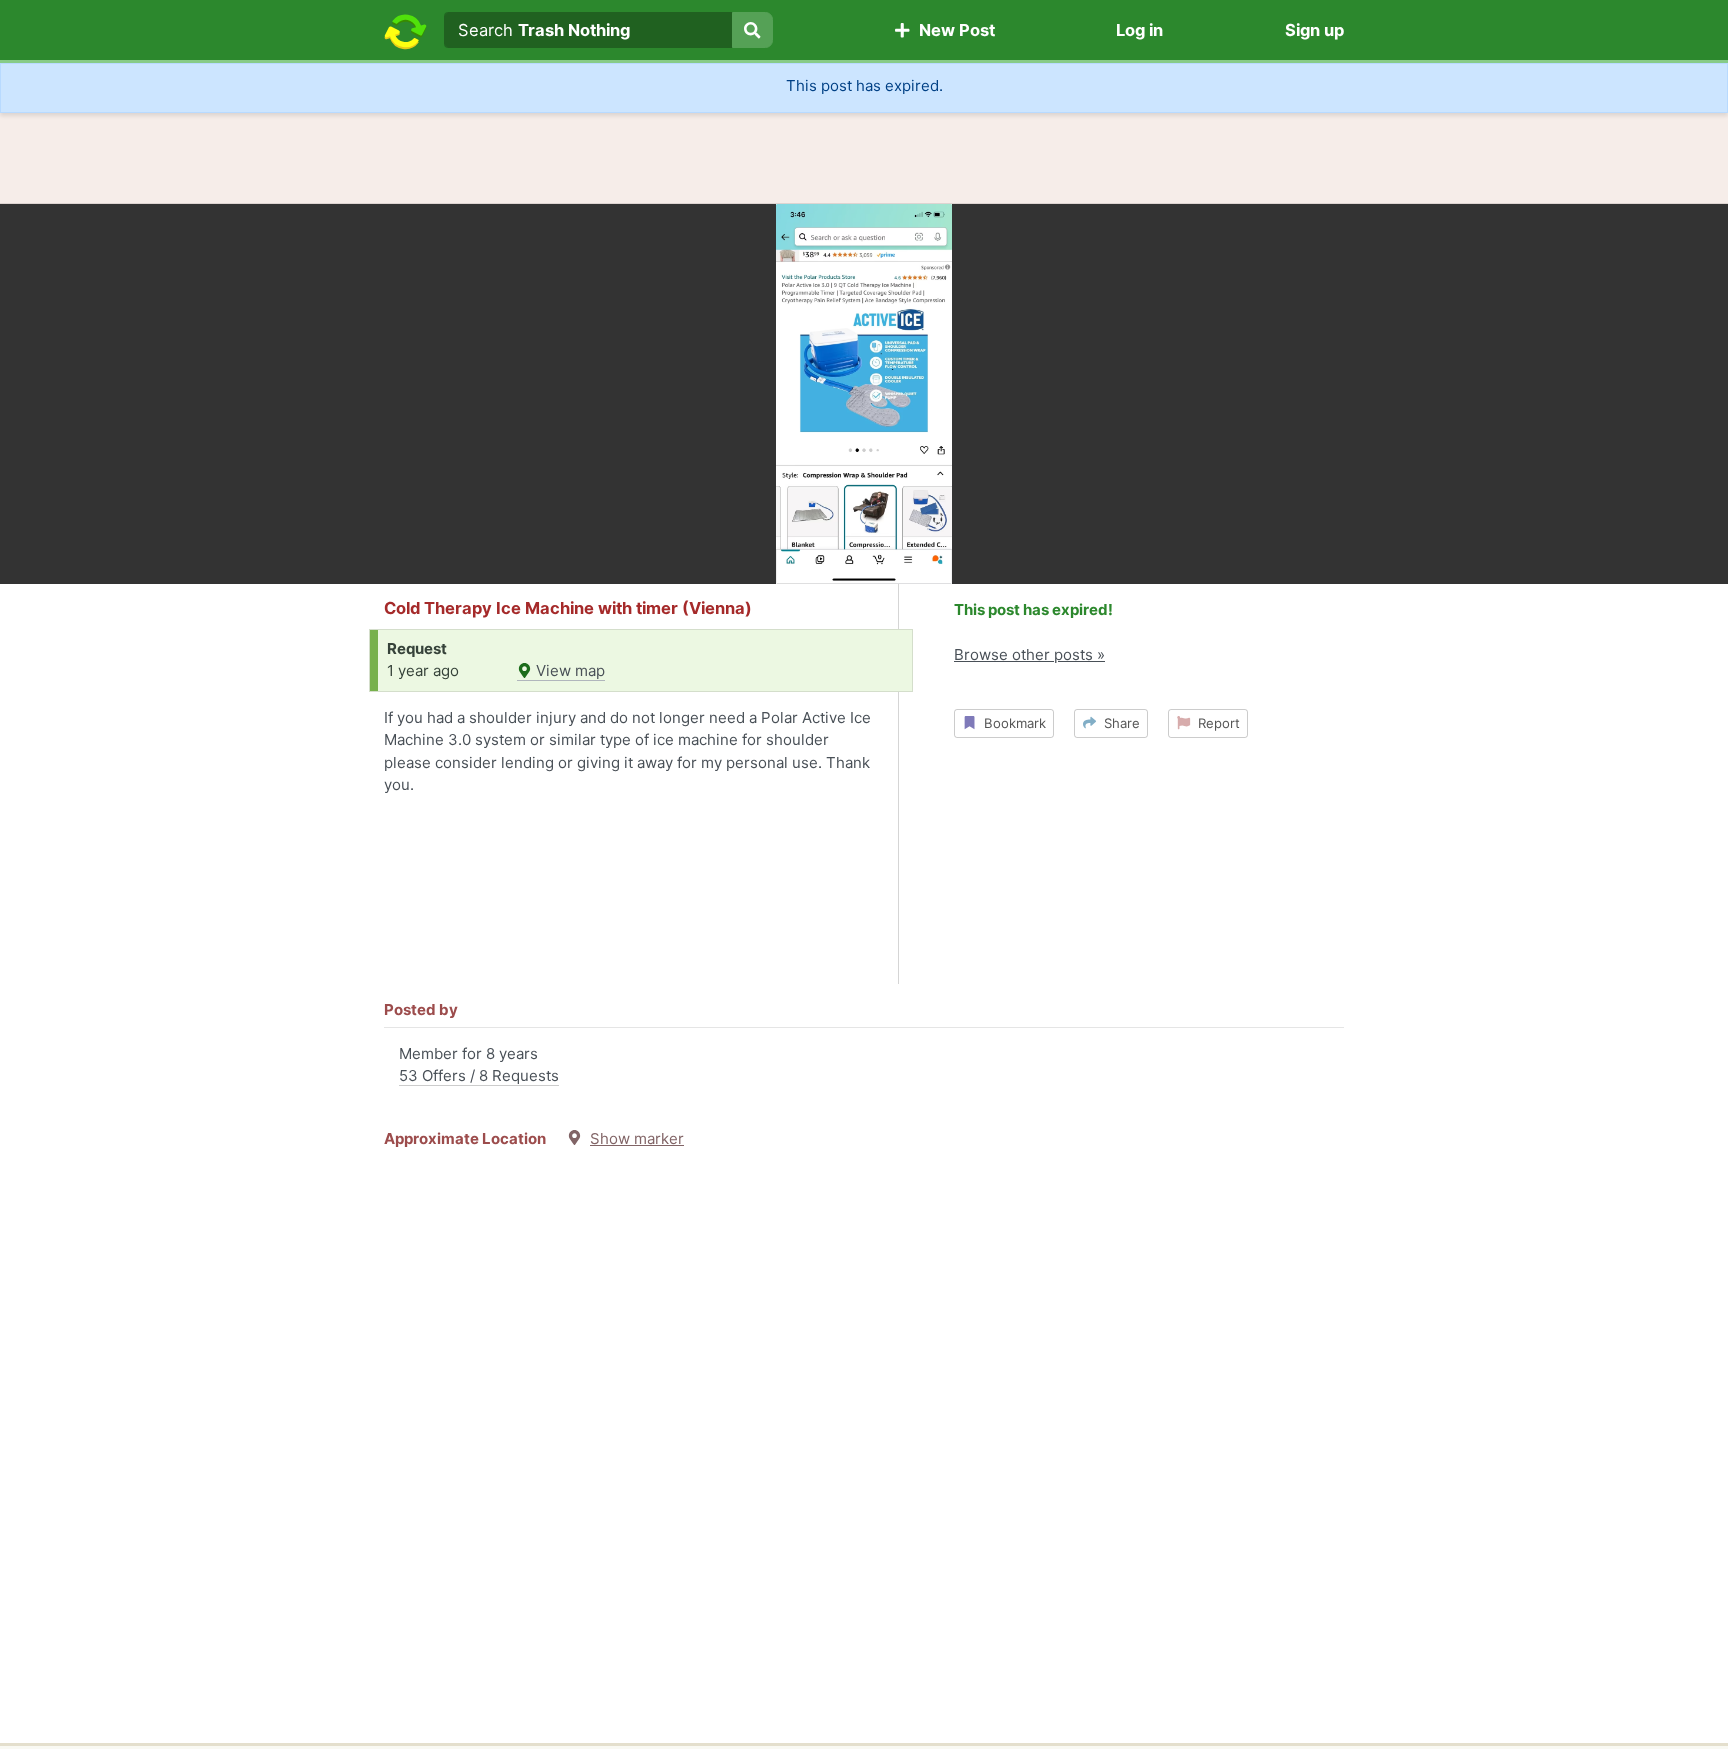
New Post (953, 30)
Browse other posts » (1029, 654)
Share (1118, 723)
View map (568, 670)
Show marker (637, 1138)
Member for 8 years (479, 1065)
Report (1215, 723)
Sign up (1314, 30)
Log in (1139, 30)
